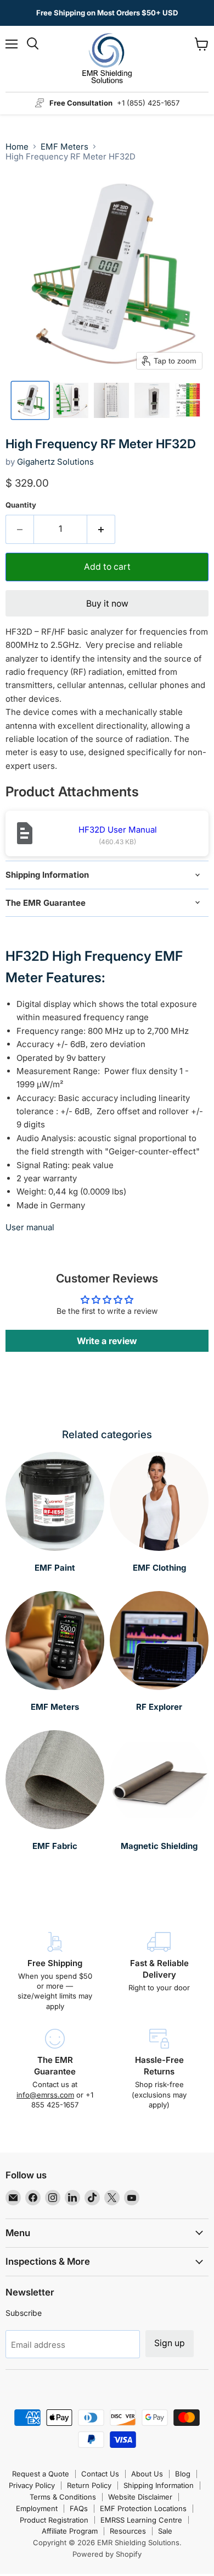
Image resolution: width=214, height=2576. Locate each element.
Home (17, 147)
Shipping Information (159, 2485)
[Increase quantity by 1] (101, 529)
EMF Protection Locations (143, 2508)
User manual (30, 1227)
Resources (128, 2531)
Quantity (21, 505)
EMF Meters (64, 147)
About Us (147, 2474)
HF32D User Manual (118, 830)
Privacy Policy (32, 2485)
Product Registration (54, 2520)
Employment (37, 2508)
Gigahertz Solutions (55, 462)
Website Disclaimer (140, 2497)
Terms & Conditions (63, 2497)
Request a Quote (41, 2474)
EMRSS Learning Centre (141, 2520)
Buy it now (107, 604)
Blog (183, 2474)
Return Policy (89, 2485)
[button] (30, 400)
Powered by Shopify (107, 2554)
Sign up (170, 2343)
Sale (165, 2531)
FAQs (79, 2508)
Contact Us (100, 2474)
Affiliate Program (70, 2531)
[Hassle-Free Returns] (159, 2069)
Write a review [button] (107, 1341)
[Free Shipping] (55, 1972)
